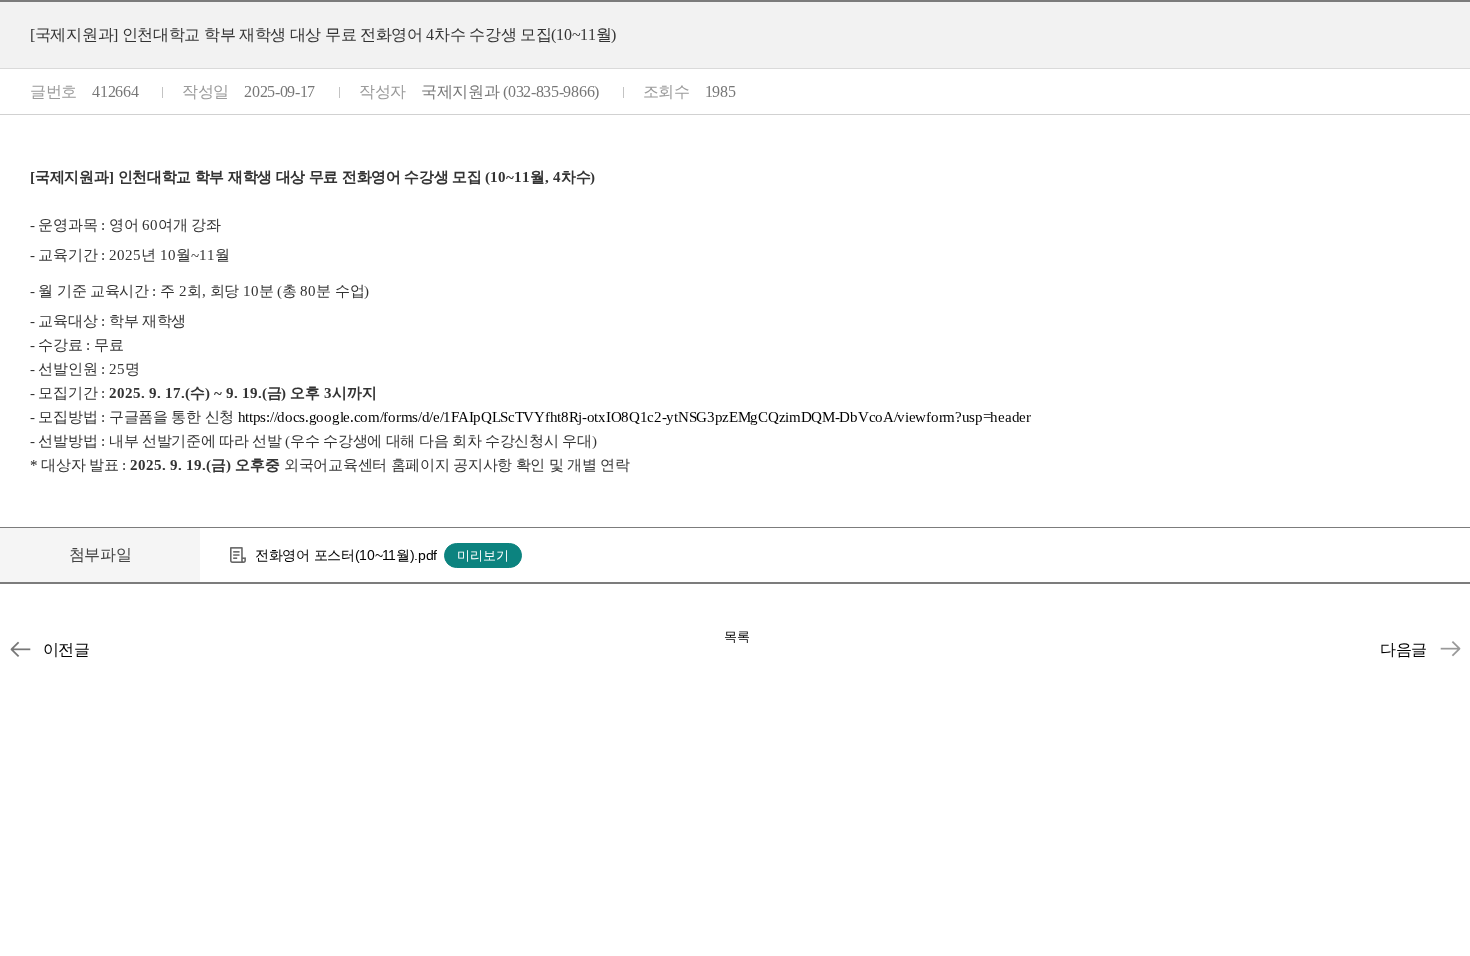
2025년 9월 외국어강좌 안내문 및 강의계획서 (20, 649)
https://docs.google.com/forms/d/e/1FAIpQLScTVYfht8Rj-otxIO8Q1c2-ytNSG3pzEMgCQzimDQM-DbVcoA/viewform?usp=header (634, 417)
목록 (737, 636)
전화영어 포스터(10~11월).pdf (346, 555)
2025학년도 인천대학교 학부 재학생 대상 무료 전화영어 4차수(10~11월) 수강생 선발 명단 (1450, 649)
